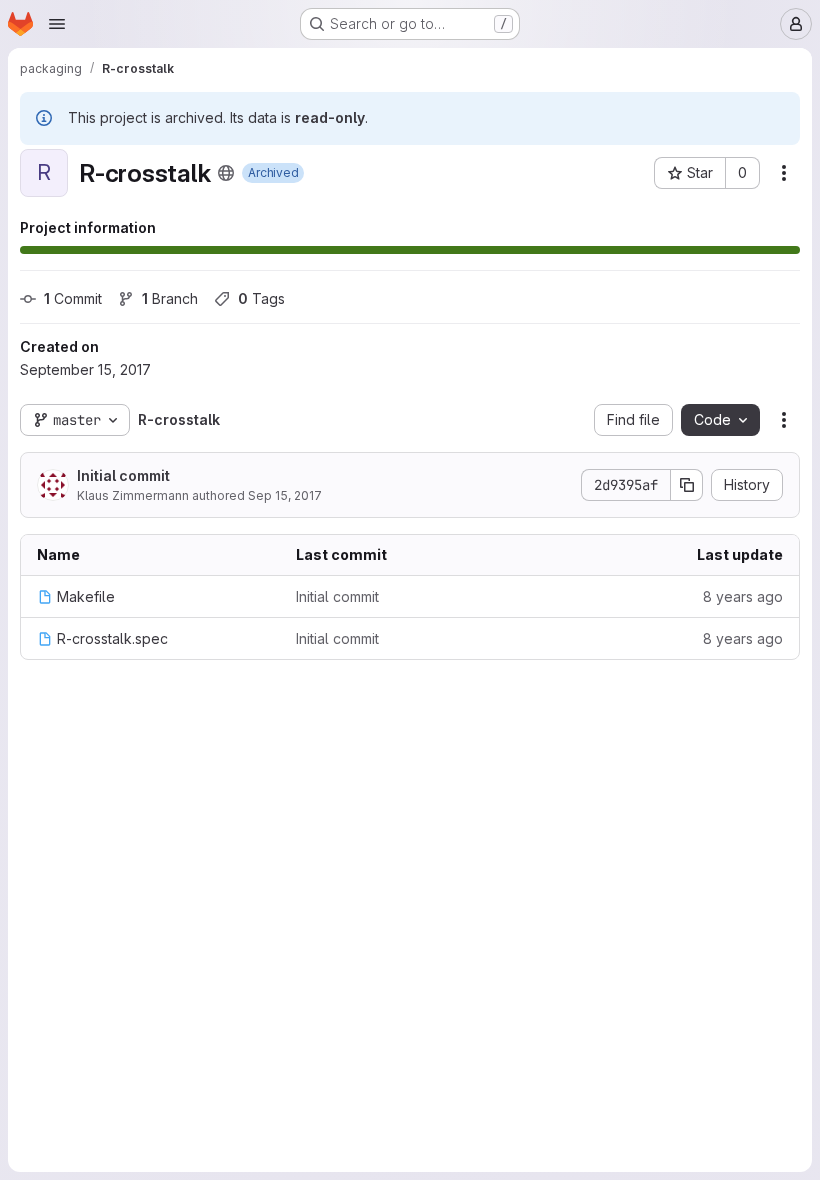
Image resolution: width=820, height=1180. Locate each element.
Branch (170, 298)
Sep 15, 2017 (285, 495)
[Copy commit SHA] (687, 485)
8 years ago (743, 596)
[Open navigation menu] (57, 24)
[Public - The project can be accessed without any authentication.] (226, 173)
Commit (73, 298)
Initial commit (123, 475)
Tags (261, 298)
